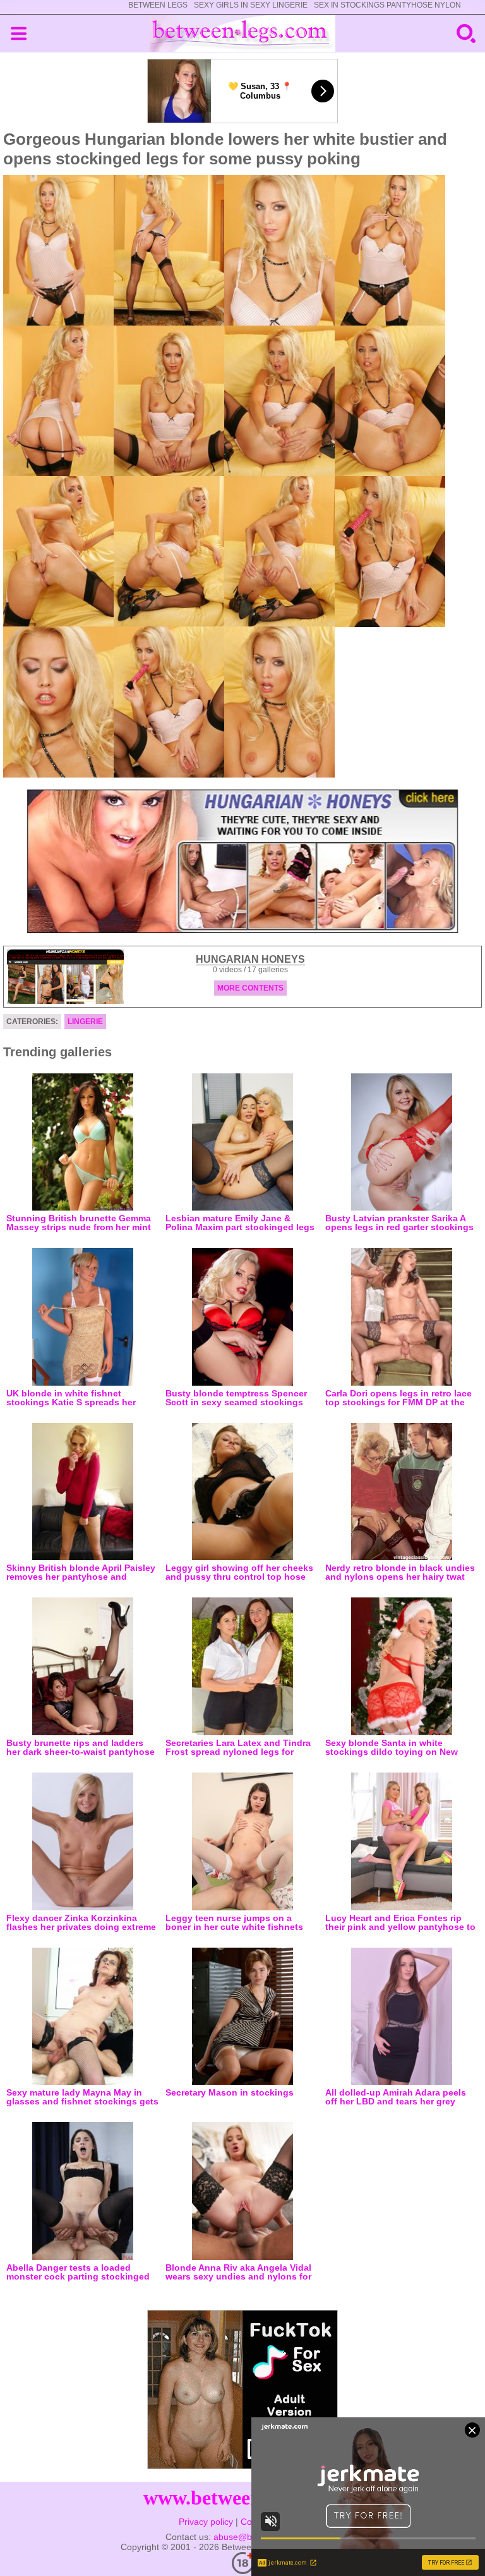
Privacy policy (206, 2522)
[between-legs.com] (243, 34)
